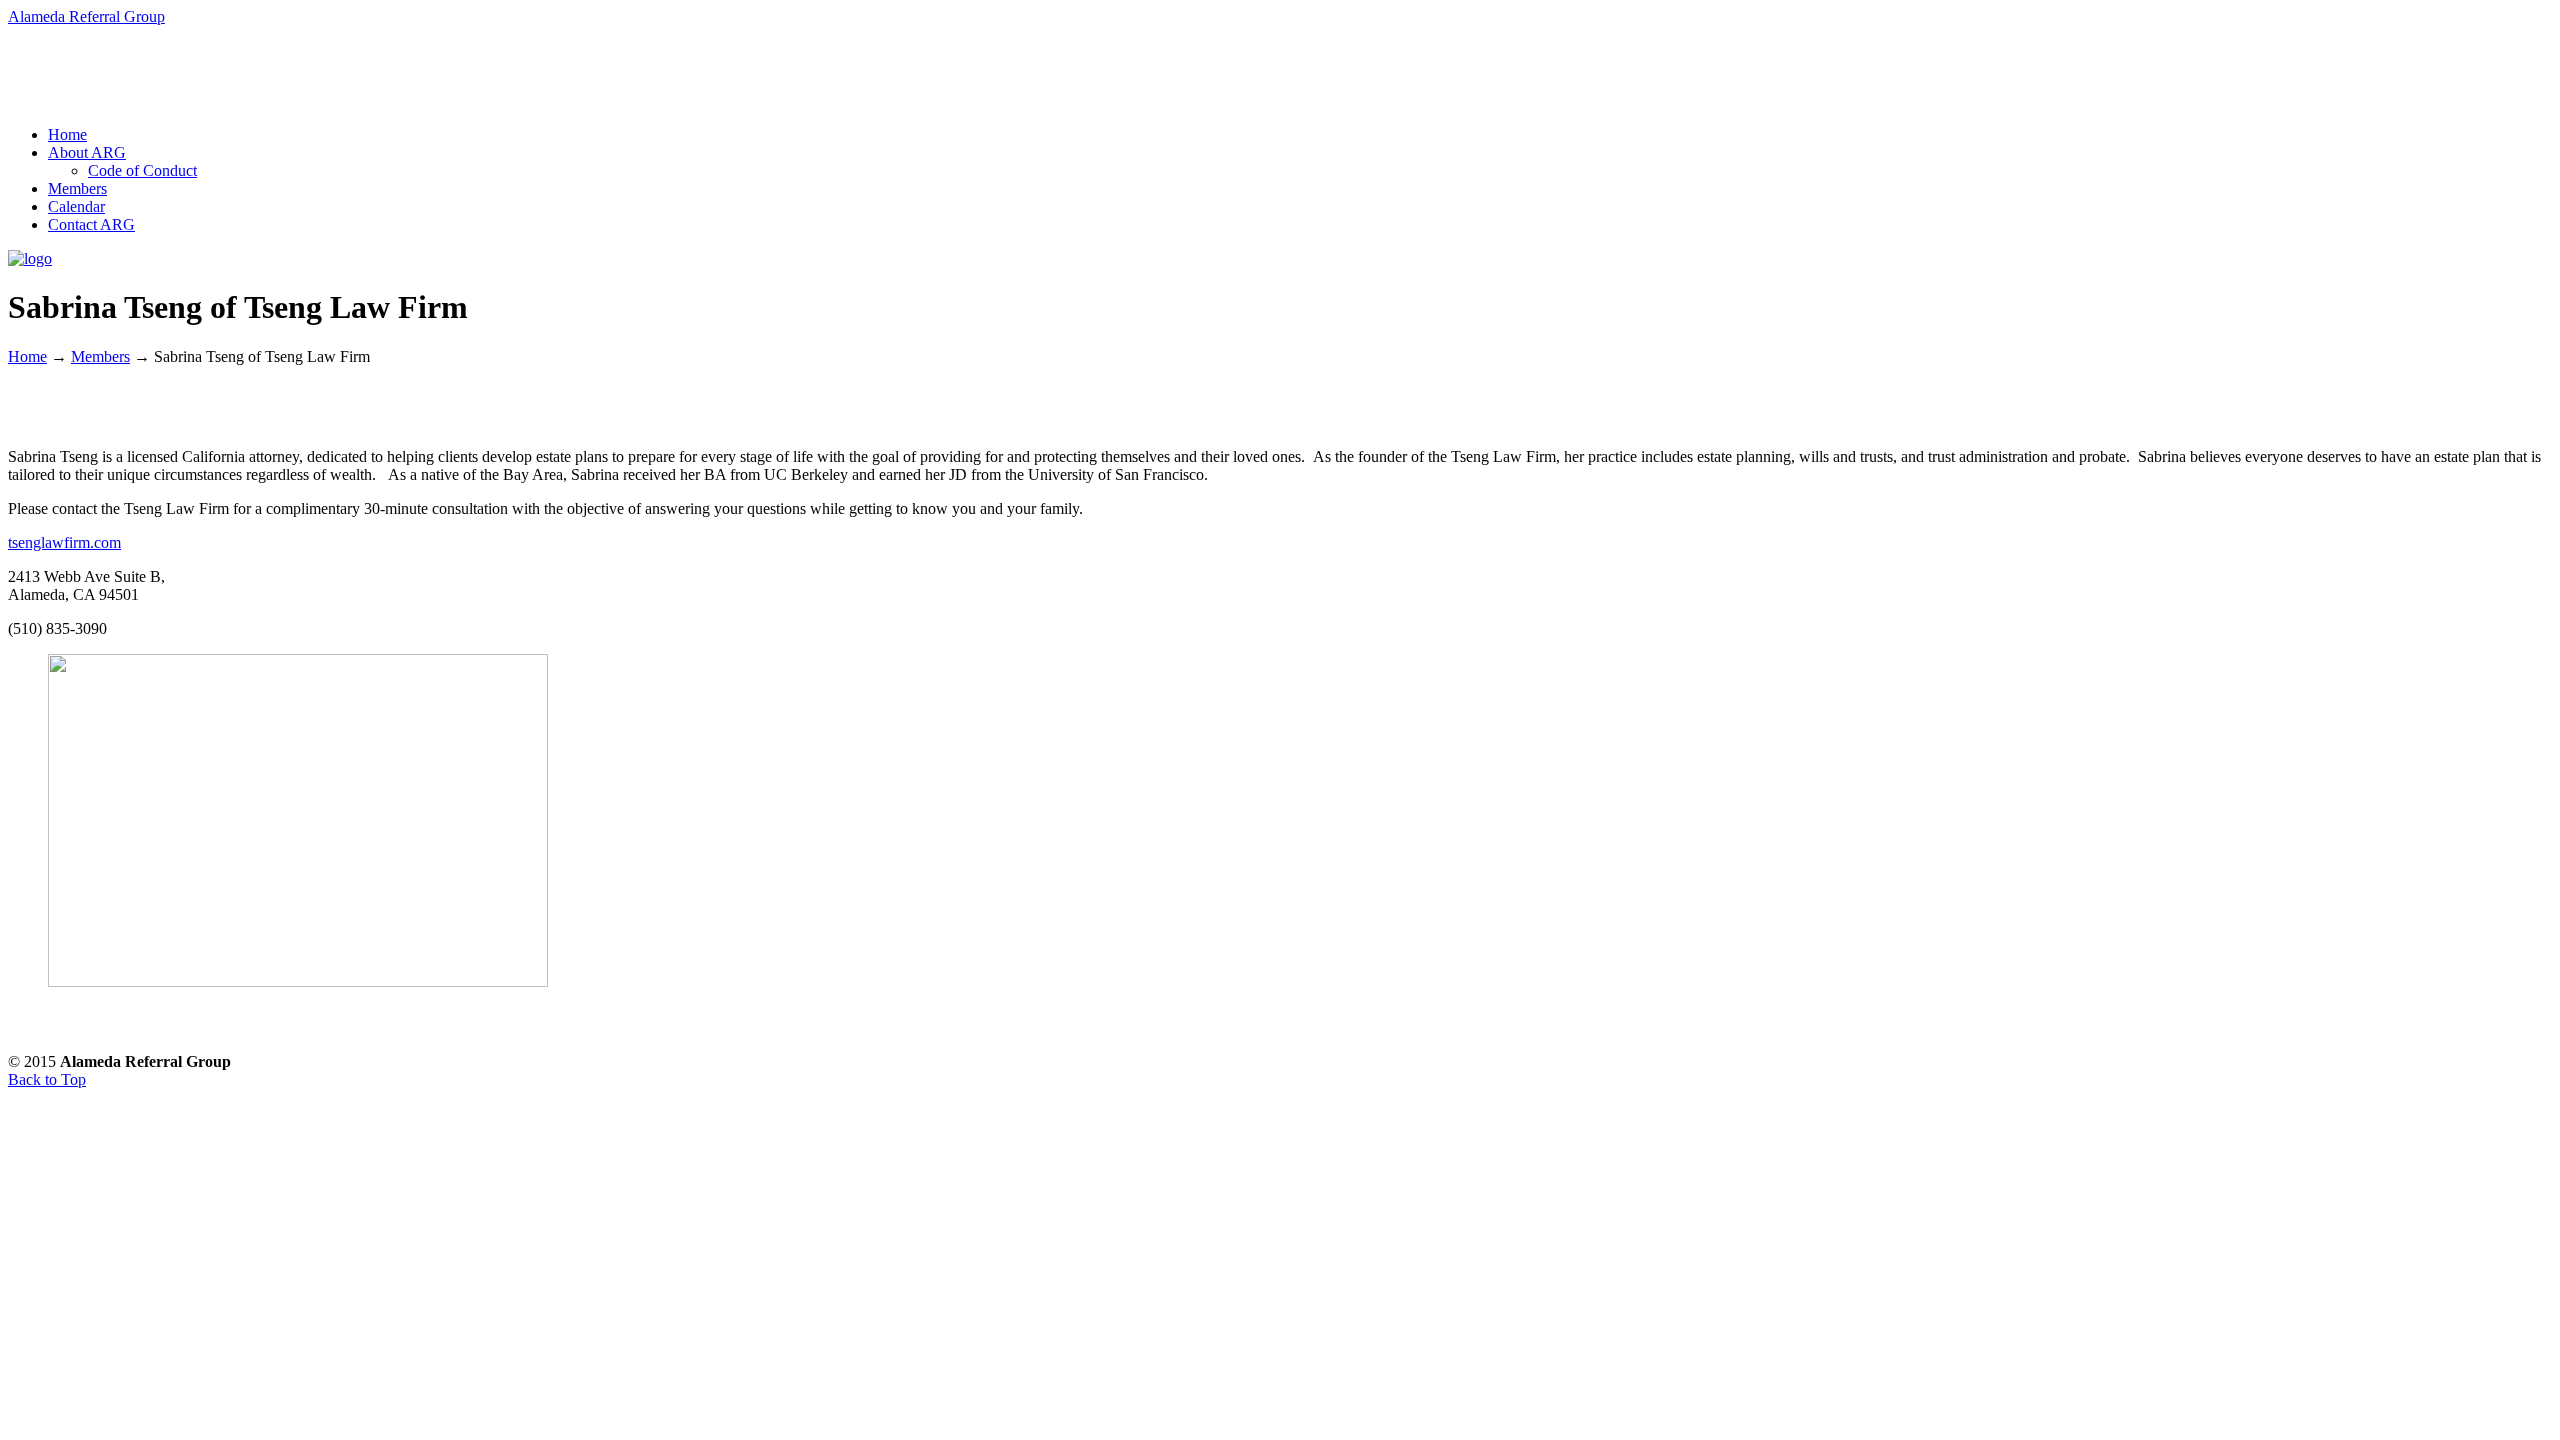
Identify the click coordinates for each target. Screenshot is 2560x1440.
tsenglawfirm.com (64, 542)
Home (27, 356)
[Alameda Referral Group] (30, 258)
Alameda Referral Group (86, 16)
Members (100, 356)
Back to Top (47, 1079)
